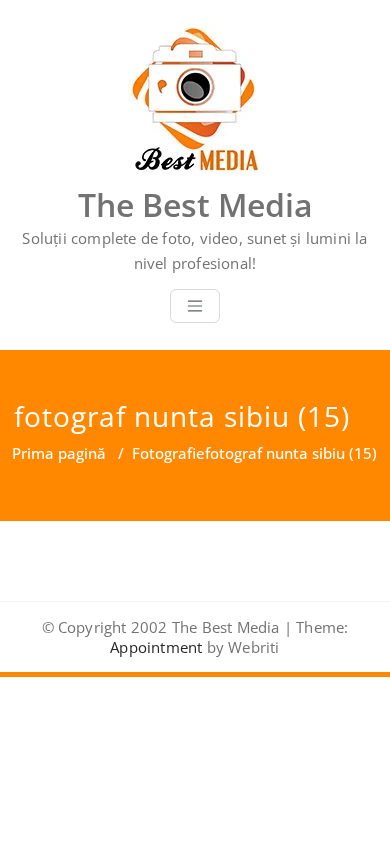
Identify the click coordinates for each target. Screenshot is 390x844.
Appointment (156, 647)
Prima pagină (59, 453)
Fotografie (168, 453)
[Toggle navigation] (195, 306)
